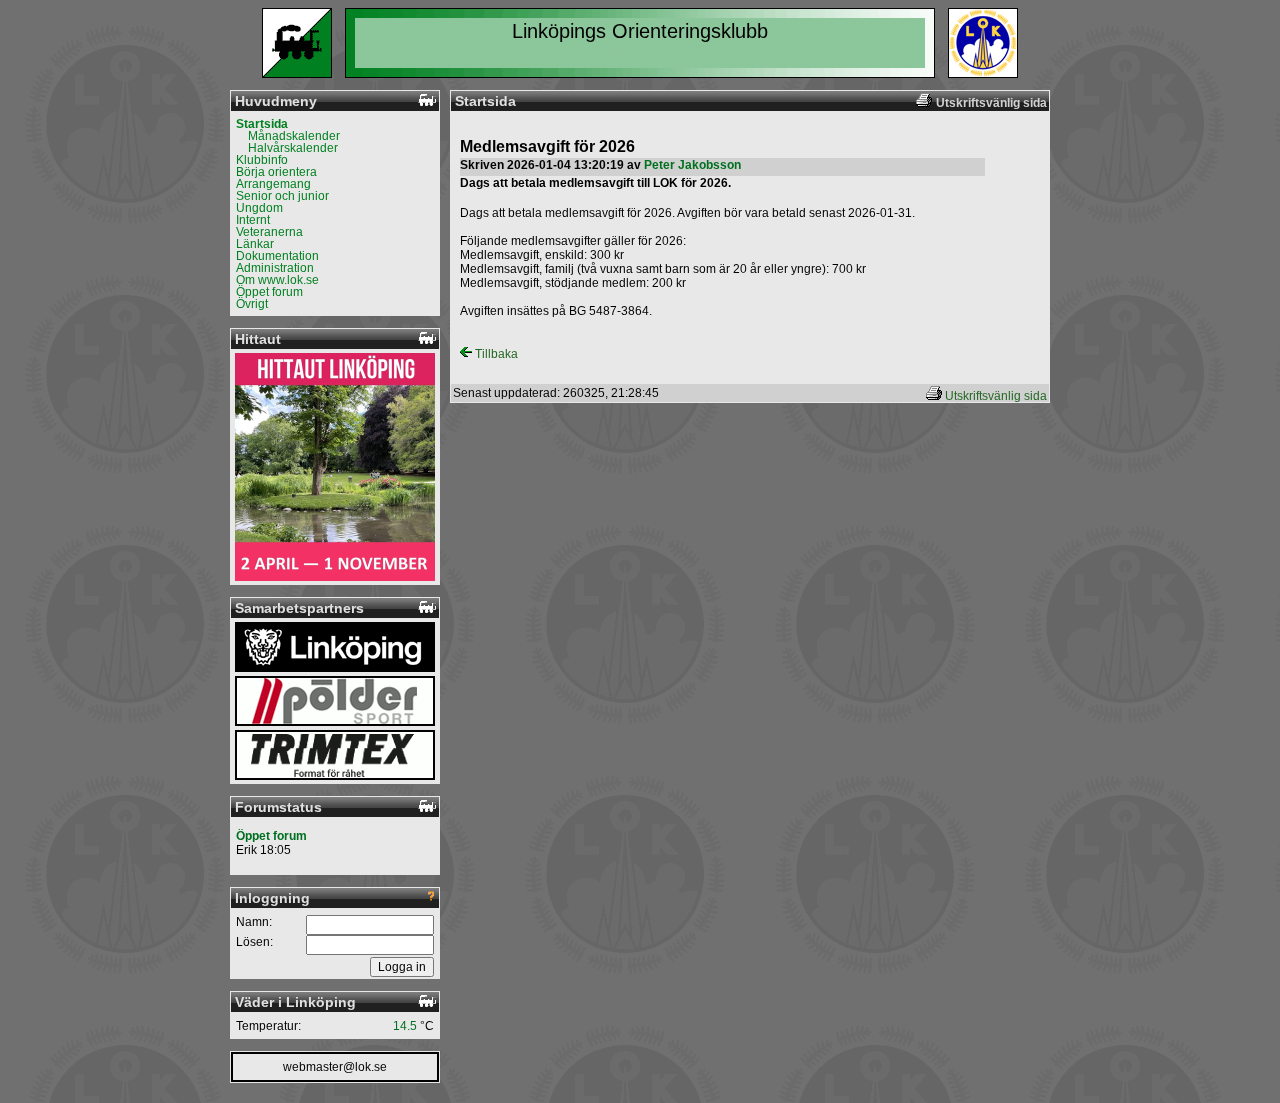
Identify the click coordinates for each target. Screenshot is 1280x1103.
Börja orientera (276, 172)
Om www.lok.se (277, 280)
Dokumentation (277, 256)
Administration (275, 268)
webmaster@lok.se (335, 1067)
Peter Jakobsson (692, 165)
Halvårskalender (293, 148)
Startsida (262, 124)
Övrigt (252, 304)
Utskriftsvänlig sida (996, 396)
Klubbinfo (262, 160)
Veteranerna (269, 232)
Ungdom (259, 208)
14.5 (405, 1026)
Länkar (255, 244)
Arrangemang (273, 184)
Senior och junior (282, 196)
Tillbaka (495, 354)
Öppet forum (269, 292)
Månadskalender (294, 136)
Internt (253, 220)
